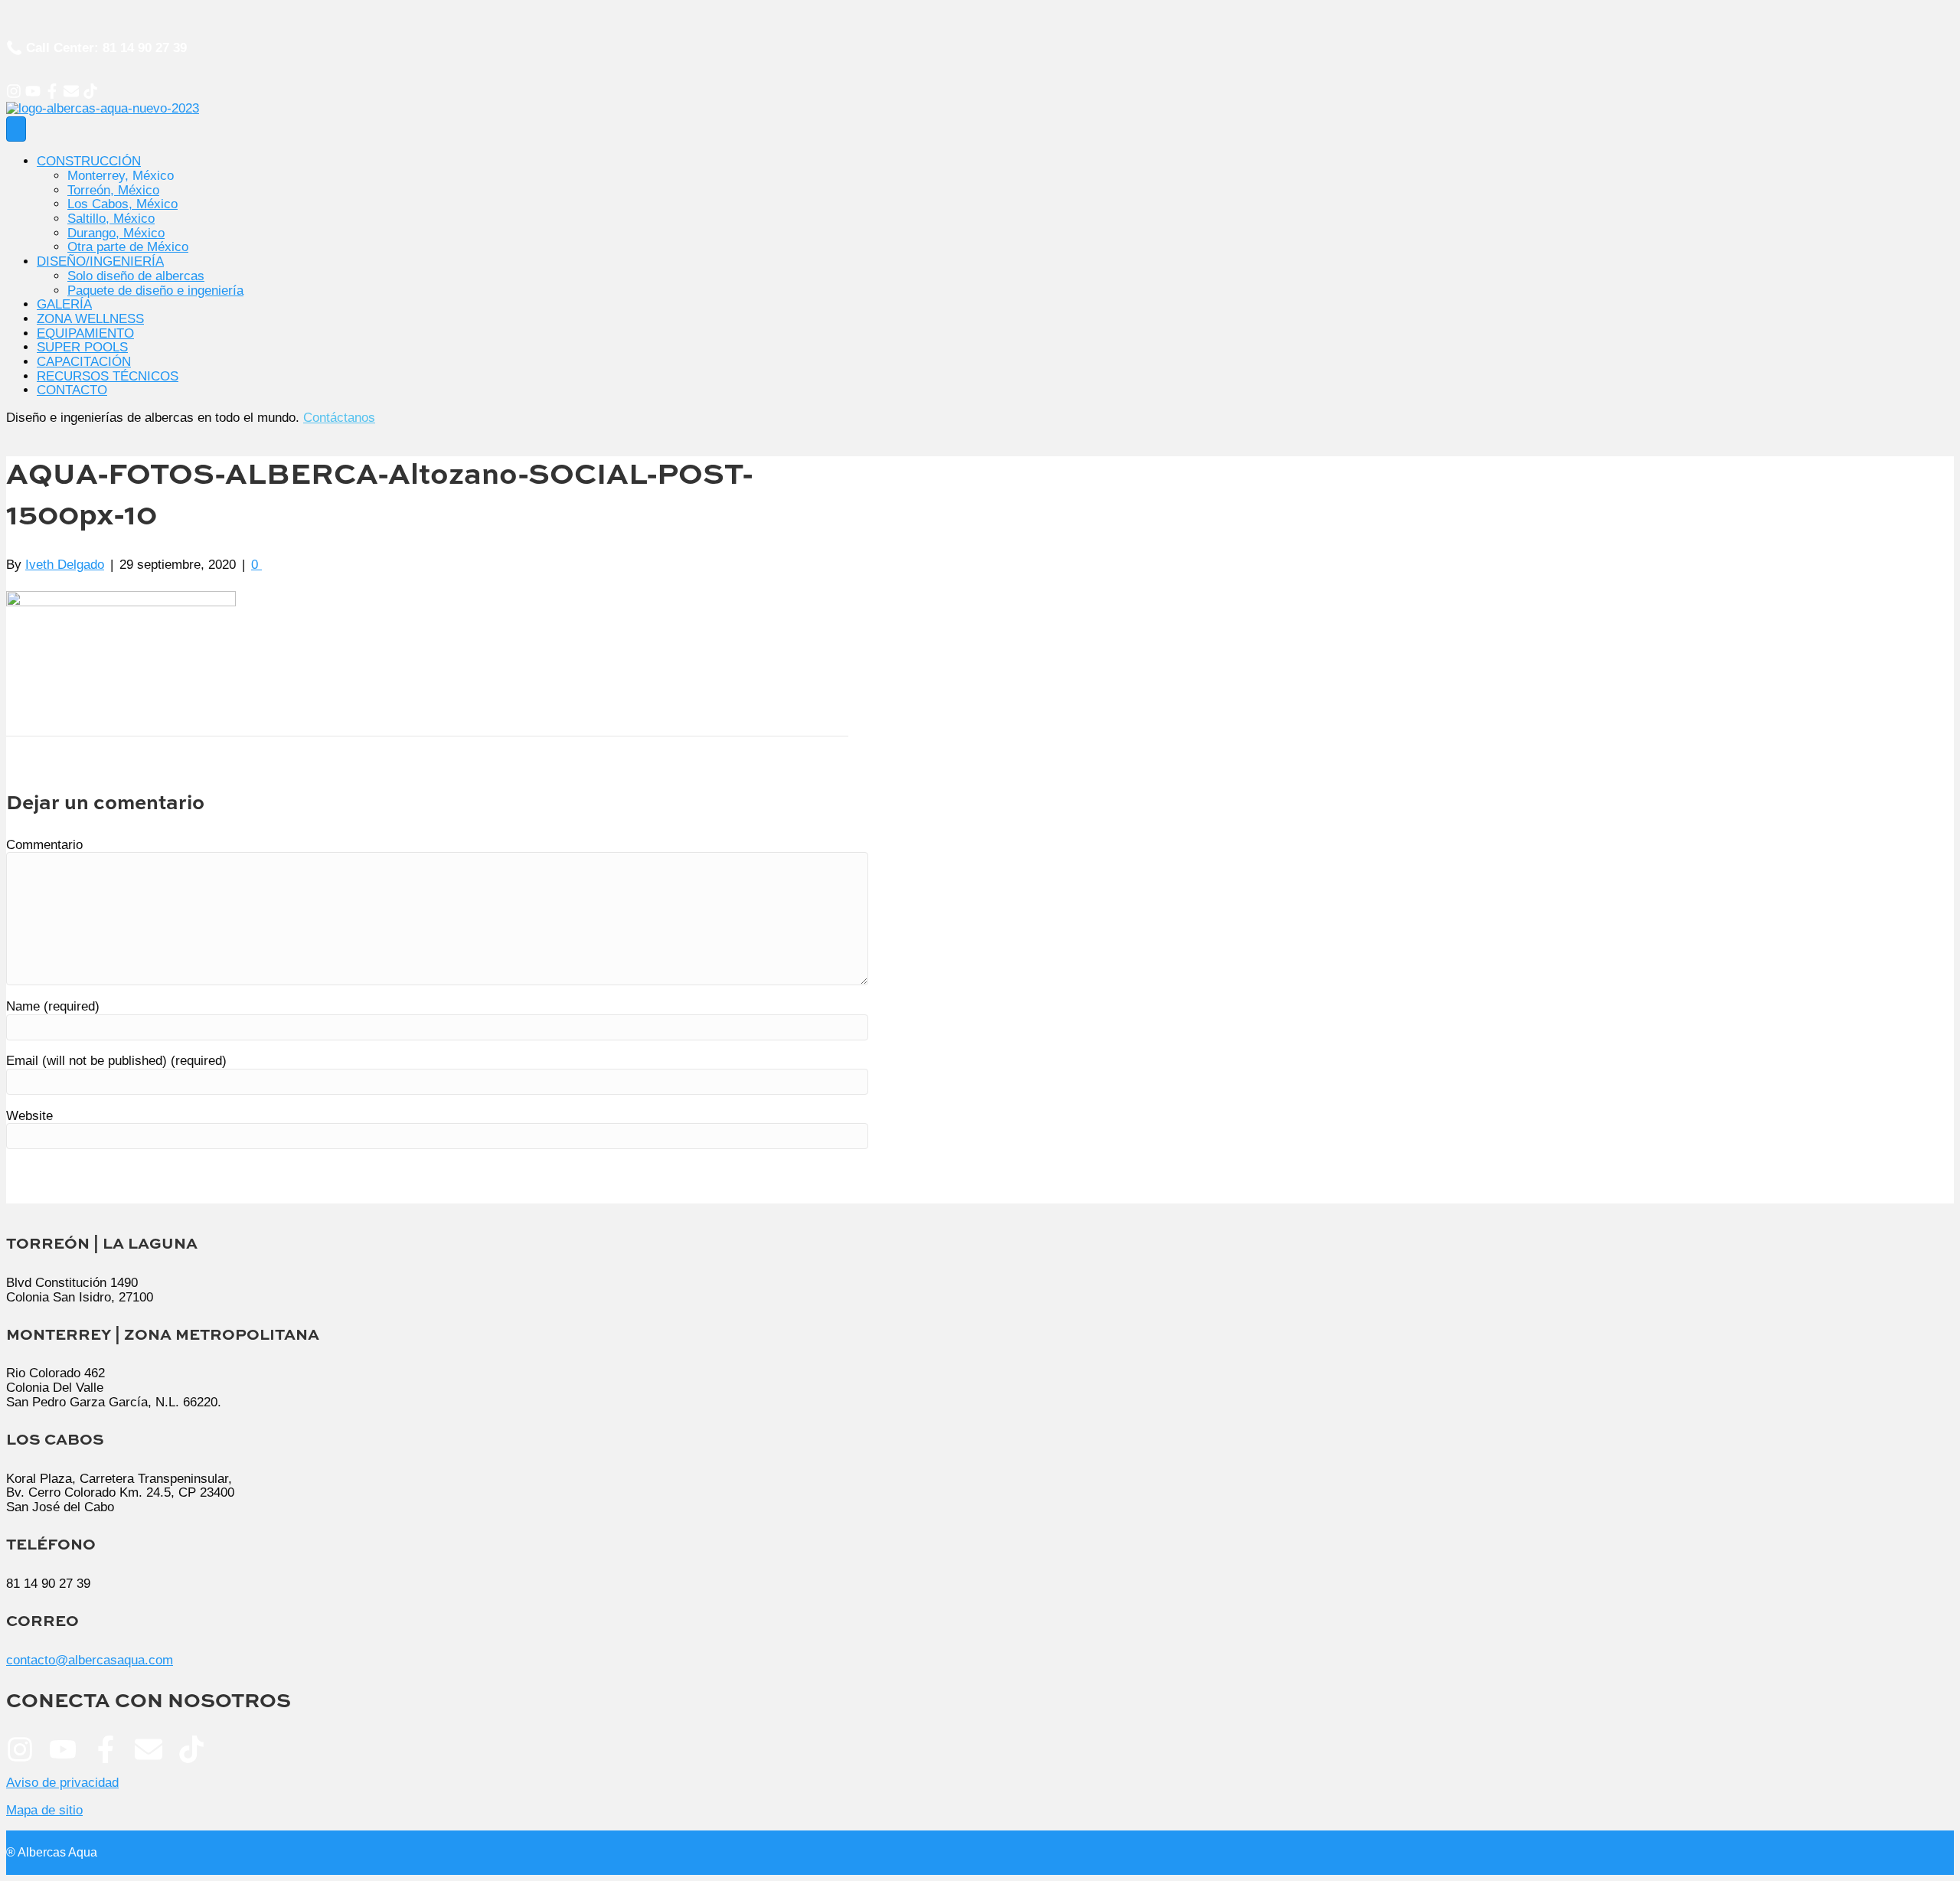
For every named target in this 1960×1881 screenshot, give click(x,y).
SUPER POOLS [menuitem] (82, 347)
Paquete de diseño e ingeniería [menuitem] (155, 291)
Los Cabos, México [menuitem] (122, 204)
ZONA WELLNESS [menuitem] (90, 319)
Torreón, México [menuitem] (113, 190)
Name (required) (53, 1006)
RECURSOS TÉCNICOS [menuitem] (108, 376)
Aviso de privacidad (62, 1783)
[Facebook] (52, 91)
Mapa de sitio (44, 1810)
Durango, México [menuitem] (116, 233)
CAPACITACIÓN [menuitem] (84, 362)
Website (29, 1116)
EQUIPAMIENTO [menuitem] (85, 333)
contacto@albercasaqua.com (90, 1660)
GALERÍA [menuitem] (64, 304)
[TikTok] (90, 91)
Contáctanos (339, 418)
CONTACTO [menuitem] (72, 390)
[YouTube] (33, 91)
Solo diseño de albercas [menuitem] (136, 276)
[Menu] (16, 129)
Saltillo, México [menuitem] (111, 219)
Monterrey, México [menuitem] (121, 176)
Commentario (44, 845)
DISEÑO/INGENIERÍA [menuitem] (100, 261)
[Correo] (71, 91)
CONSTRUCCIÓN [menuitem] (89, 161)
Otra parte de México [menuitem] (128, 247)
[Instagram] (14, 91)
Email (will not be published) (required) (116, 1061)
